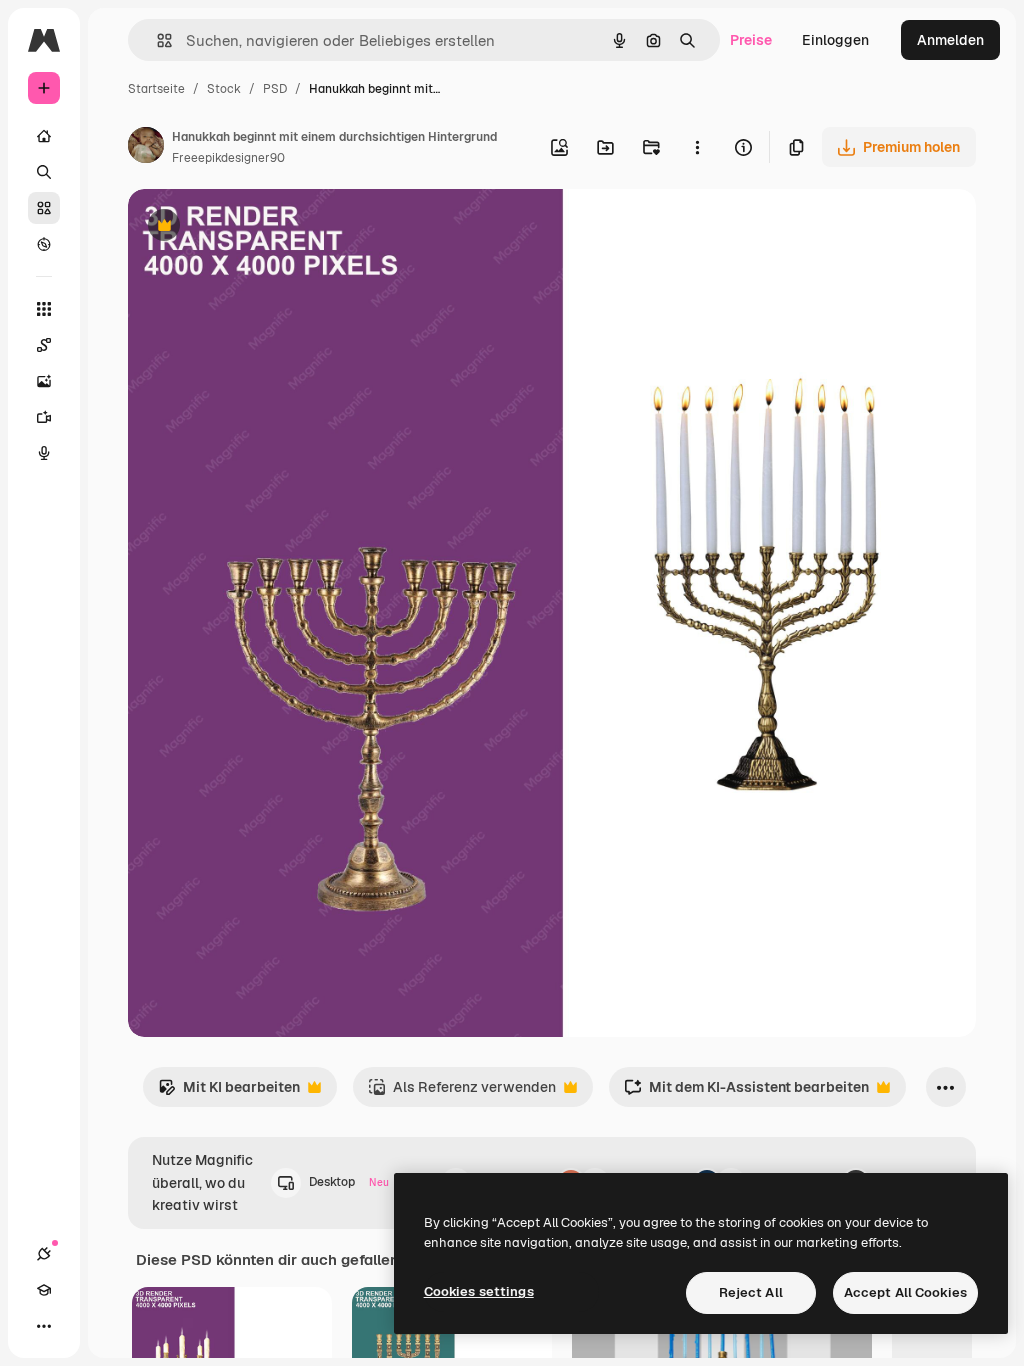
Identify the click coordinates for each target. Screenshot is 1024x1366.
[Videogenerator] (44, 417)
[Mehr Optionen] (697, 147)
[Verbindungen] (44, 1254)
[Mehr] (44, 1326)
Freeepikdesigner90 (228, 158)
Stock (224, 89)
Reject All (751, 1292)
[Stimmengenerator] (44, 453)
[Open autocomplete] (156, 40)
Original (256, 227)
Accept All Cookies (905, 1292)
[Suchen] (44, 172)
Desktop (349, 1182)
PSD (275, 89)
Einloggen (835, 40)
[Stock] (44, 208)
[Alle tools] (44, 309)
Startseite (156, 89)
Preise (751, 40)
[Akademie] (44, 1290)
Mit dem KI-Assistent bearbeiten (746, 1092)
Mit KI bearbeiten (229, 1092)
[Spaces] (44, 345)
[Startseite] (44, 136)
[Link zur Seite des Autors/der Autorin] (146, 148)
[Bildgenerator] (44, 381)
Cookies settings (479, 1291)
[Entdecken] (44, 244)
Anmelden (950, 40)
